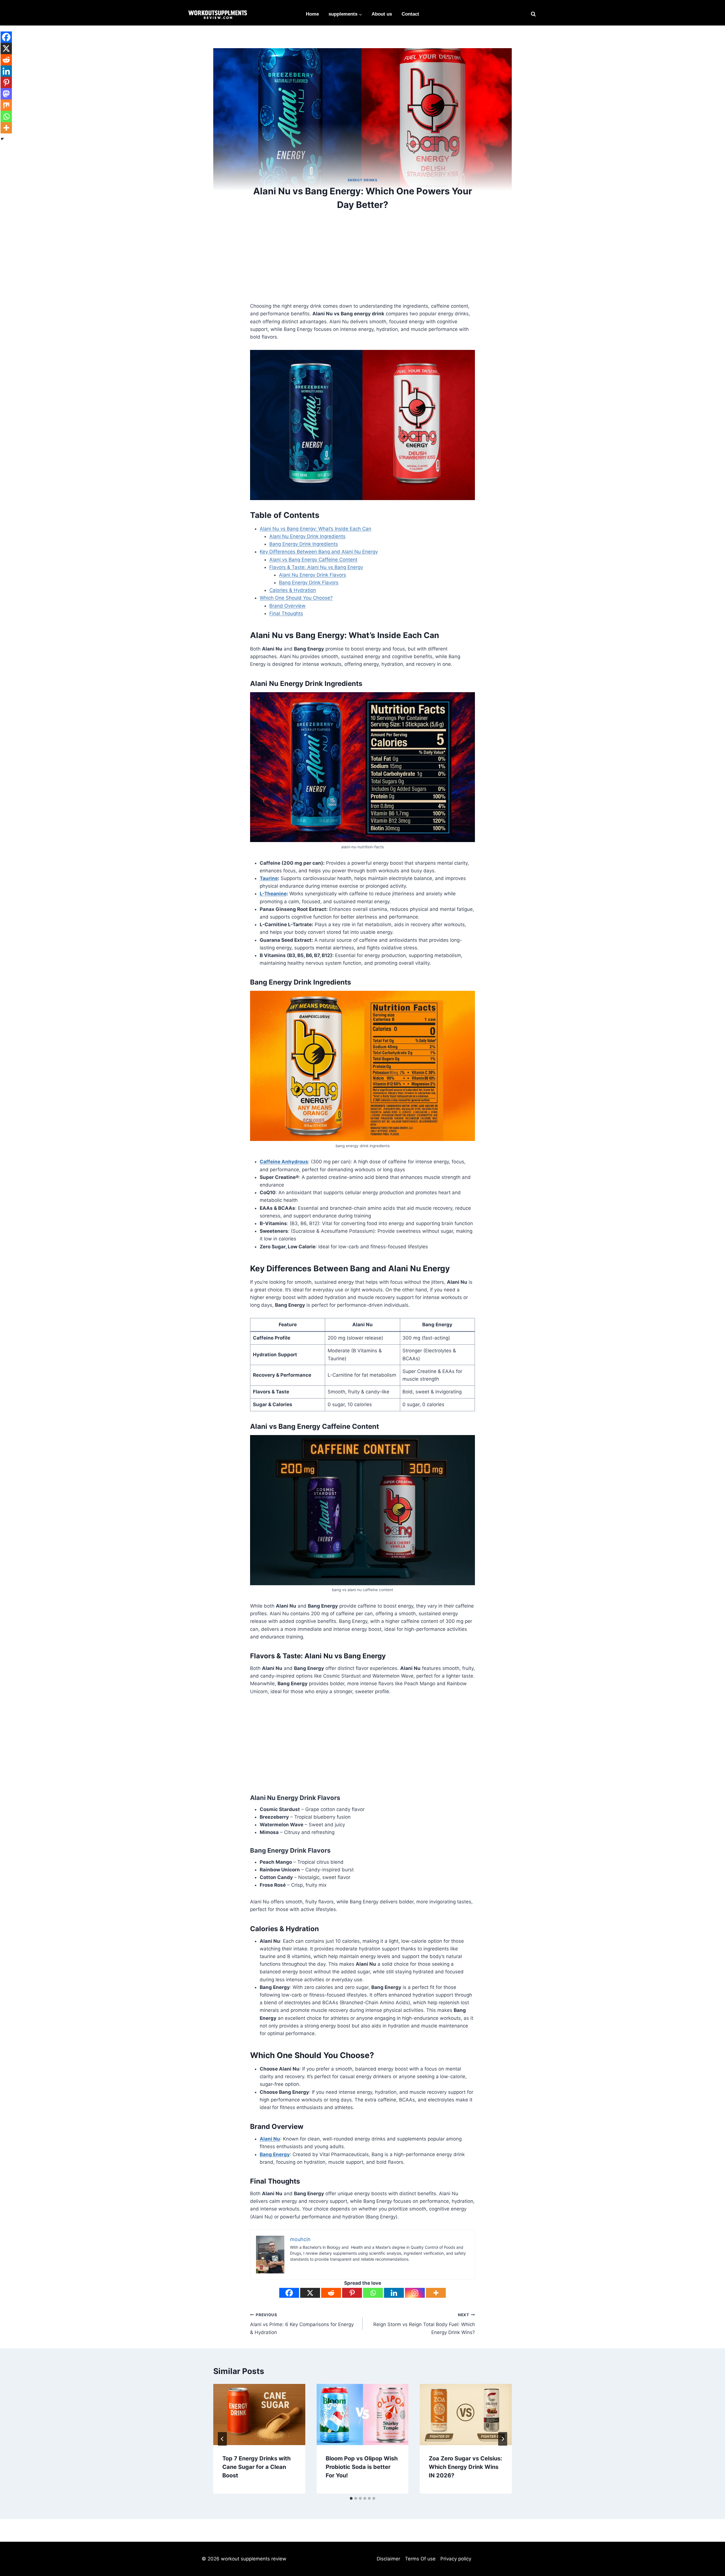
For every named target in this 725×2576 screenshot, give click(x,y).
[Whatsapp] (373, 2293)
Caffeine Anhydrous (284, 1162)
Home (312, 14)
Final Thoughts (286, 613)
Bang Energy (275, 2154)
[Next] (503, 2439)
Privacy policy (456, 2559)
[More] (436, 2293)
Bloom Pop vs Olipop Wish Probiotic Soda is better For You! (362, 2467)
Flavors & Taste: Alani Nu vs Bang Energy (316, 567)
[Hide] (2, 139)
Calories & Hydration (293, 590)
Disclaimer (388, 2559)
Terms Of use (420, 2559)
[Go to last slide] (222, 2439)
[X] (310, 2293)
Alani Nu (270, 2139)
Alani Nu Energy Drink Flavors (313, 575)
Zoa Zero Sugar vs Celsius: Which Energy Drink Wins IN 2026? (465, 2467)
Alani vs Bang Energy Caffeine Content (313, 560)
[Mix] (6, 105)
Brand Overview (287, 606)
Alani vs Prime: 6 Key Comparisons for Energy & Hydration (302, 2324)
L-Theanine (273, 894)
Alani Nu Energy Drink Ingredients (307, 536)
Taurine (269, 878)
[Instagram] (415, 2293)
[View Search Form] (533, 14)
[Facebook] (289, 2293)
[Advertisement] (362, 260)
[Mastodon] (6, 94)
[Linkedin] (394, 2293)
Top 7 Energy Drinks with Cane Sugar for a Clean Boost (256, 2467)
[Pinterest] (352, 2293)
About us (382, 14)
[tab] (351, 2498)
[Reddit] (331, 2293)
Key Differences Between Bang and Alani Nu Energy (319, 552)
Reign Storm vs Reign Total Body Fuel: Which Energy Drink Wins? (424, 2324)
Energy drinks (363, 180)
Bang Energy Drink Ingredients (304, 544)
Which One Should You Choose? (296, 598)
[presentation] (259, 2415)
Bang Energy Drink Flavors (309, 583)
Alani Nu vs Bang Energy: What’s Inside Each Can (315, 529)
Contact (410, 14)
